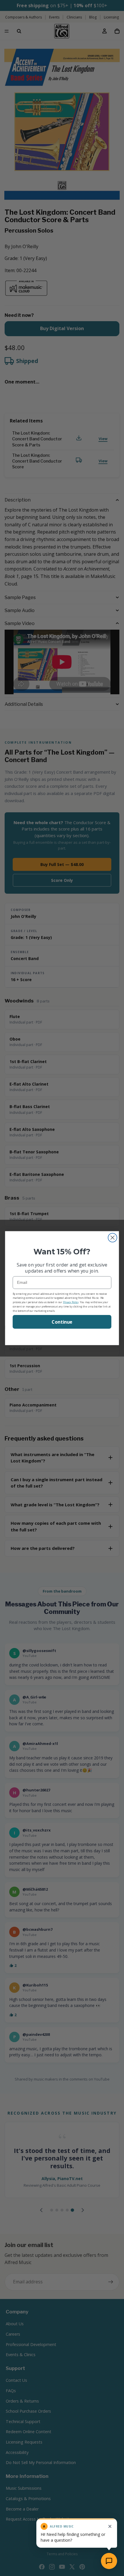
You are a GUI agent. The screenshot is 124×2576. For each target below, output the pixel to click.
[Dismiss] (110, 2526)
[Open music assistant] (109, 2561)
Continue (62, 1322)
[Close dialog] (113, 1238)
